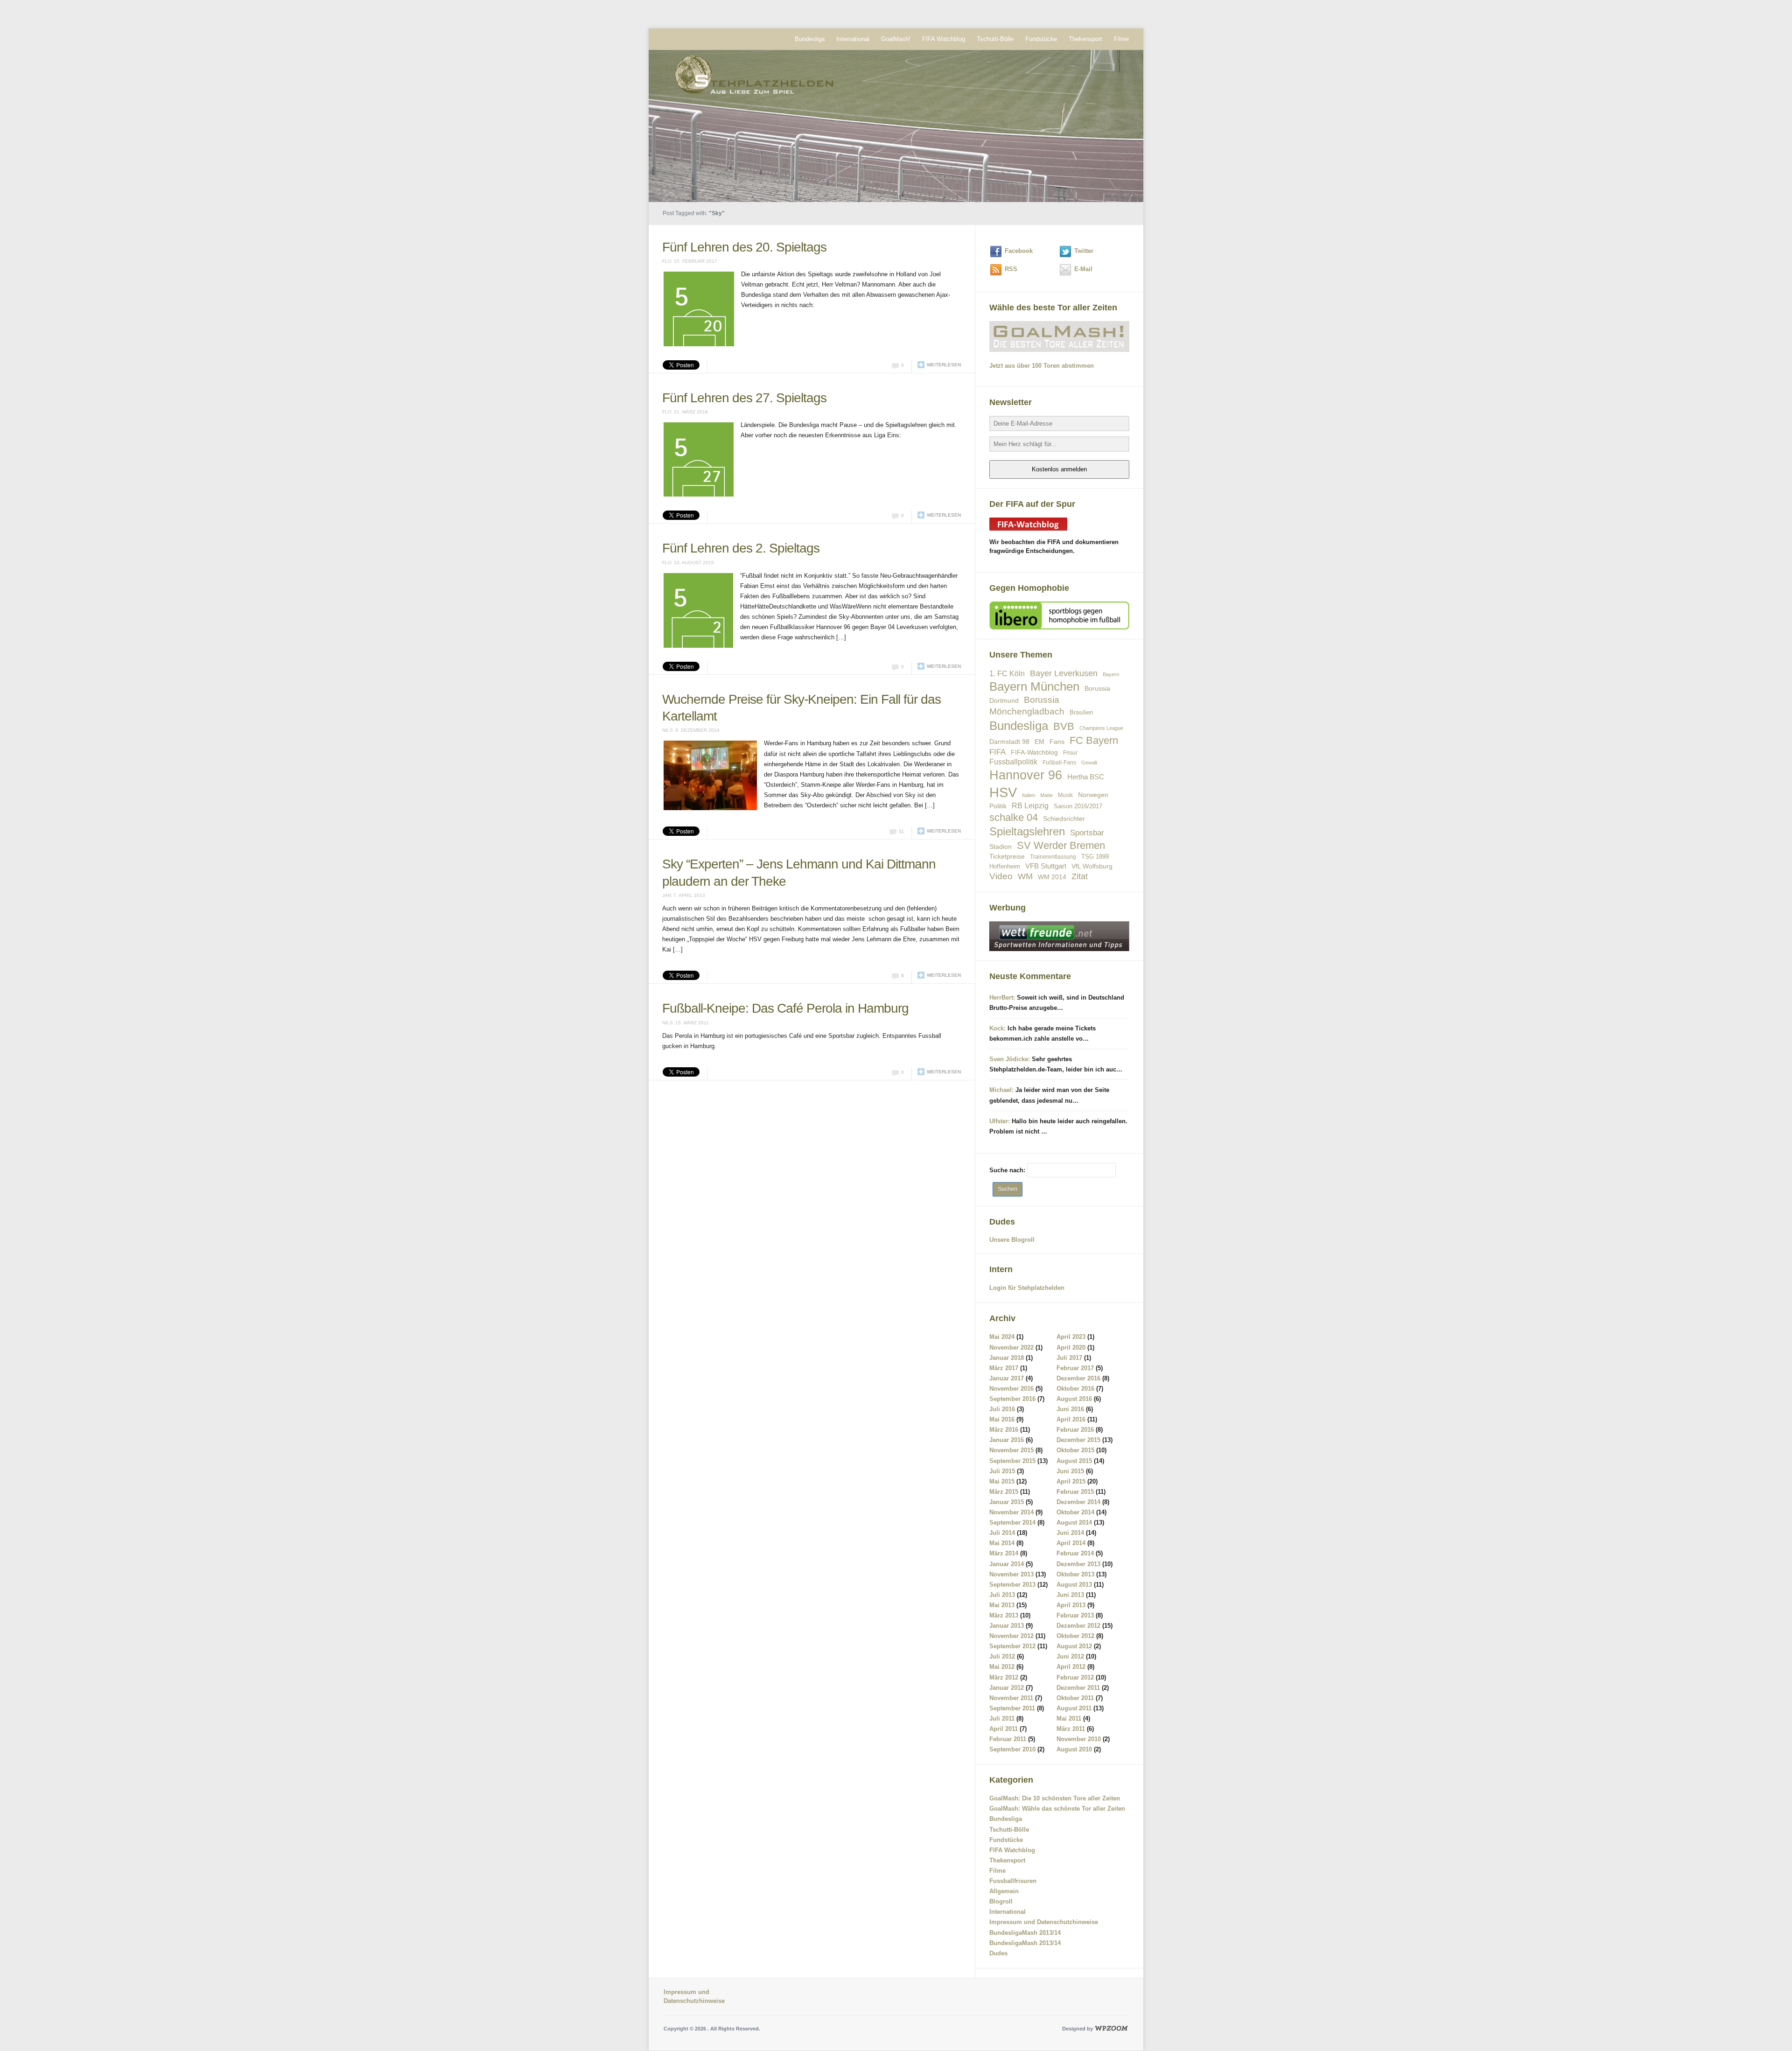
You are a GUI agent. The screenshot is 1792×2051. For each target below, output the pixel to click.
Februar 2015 (1075, 1492)
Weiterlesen (944, 327)
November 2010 (1079, 1739)
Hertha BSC (1086, 777)
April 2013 (1071, 1605)
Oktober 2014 (1075, 1512)
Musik (1065, 795)
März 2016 (1004, 1430)
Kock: (997, 1028)
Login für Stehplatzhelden (1027, 1288)
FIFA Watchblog (944, 39)
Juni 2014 (1070, 1533)
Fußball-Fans (1059, 762)
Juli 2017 (1069, 1358)
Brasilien (1081, 712)
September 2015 (1012, 1461)
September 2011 (1012, 1708)
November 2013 (1011, 1574)
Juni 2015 (1070, 1471)
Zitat (1080, 876)
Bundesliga (810, 39)
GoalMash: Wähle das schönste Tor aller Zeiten (1057, 1809)
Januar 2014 (1007, 1564)
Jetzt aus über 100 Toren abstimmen (1042, 366)
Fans (1057, 742)
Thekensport (1085, 39)
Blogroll (1001, 1901)
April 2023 (1071, 1337)
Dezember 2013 (1078, 1564)
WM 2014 (1052, 877)
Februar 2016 (1075, 1430)
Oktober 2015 (1075, 1450)
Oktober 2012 (1075, 1636)
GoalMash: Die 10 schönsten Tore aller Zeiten (1055, 1798)
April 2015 (1071, 1481)
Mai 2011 (1069, 1718)
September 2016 (1012, 1399)
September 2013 (1012, 1585)
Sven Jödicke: (1010, 1059)
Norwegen (1093, 795)
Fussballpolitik (1013, 762)
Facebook (1019, 251)
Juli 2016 (1002, 1409)
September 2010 (1012, 1749)
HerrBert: (1002, 997)
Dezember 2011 (1078, 1688)
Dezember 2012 (1078, 1626)
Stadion (1001, 847)
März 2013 (1004, 1615)
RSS (1011, 269)
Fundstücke (1041, 39)
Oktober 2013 (1075, 1574)
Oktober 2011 (1075, 1698)
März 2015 (1004, 1492)
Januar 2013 (1007, 1626)
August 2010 (1074, 1749)
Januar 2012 (1007, 1688)
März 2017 (1004, 1368)
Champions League (1101, 728)
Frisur (1070, 752)
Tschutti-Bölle (995, 39)
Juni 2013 (1070, 1595)
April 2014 (1071, 1543)
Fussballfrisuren (1013, 1881)
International (853, 39)
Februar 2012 (1075, 1677)
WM (1025, 876)
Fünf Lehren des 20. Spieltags (744, 247)
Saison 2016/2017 (1078, 806)
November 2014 (1011, 1512)
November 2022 (1011, 1347)
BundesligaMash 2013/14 (1025, 1933)
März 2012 (1004, 1677)
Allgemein (1004, 1891)
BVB (1064, 726)
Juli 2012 (1002, 1656)
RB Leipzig (1030, 806)
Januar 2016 (1007, 1440)
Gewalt (1089, 763)
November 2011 (1011, 1698)
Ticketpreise (1007, 857)
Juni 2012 (1070, 1656)
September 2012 (1012, 1646)
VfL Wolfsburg (1092, 866)
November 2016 (1011, 1389)
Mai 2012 (1002, 1667)
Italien (1029, 795)
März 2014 (1004, 1553)
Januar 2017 (1007, 1378)
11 (901, 734)
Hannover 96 (1026, 775)
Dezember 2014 (1078, 1502)
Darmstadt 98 (1009, 742)
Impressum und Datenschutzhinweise (1044, 1922)
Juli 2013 (1002, 1595)
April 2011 (1004, 1729)
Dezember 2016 (1078, 1378)
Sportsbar (1087, 833)
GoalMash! (896, 39)
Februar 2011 (1008, 1739)
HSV (1003, 792)
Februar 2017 (1075, 1368)
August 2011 (1074, 1708)
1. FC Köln (1007, 674)
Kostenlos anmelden (1059, 469)
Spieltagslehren (1027, 831)
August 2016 (1074, 1399)
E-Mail (1083, 269)
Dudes (998, 1953)
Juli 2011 (1002, 1718)
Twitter (1084, 251)
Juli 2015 (1002, 1471)
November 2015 (1011, 1450)
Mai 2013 (1002, 1605)
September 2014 (1012, 1522)
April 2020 (1071, 1347)
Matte (1046, 795)
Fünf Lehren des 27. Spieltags (744, 360)
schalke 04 (1014, 817)
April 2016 (1071, 1419)
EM (1039, 742)
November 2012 (1011, 1636)
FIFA (997, 752)
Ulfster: (1000, 1121)
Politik (998, 806)
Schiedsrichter (1064, 819)
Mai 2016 (1002, 1419)
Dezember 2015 (1078, 1440)
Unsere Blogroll (1012, 1240)
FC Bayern (1094, 740)
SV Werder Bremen (1061, 845)
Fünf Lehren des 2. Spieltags (741, 474)
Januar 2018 (1007, 1358)
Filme (1121, 39)
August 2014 (1074, 1522)
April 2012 (1071, 1667)
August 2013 (1074, 1585)
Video (1001, 876)
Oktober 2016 (1075, 1389)
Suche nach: (1007, 1170)
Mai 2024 (1002, 1337)
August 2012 (1074, 1646)
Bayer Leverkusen (1064, 673)
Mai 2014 (1002, 1543)
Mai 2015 (1002, 1481)
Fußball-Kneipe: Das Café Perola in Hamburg (785, 911)
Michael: (1001, 1090)
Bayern (1111, 674)
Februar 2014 (1075, 1553)
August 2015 (1074, 1461)
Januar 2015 (1007, 1502)
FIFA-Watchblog (1034, 752)
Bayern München (1034, 686)
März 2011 (1071, 1729)
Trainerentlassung (1053, 857)
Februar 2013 (1075, 1615)
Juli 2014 (1002, 1533)
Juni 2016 (1070, 1409)
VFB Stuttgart (1046, 866)
